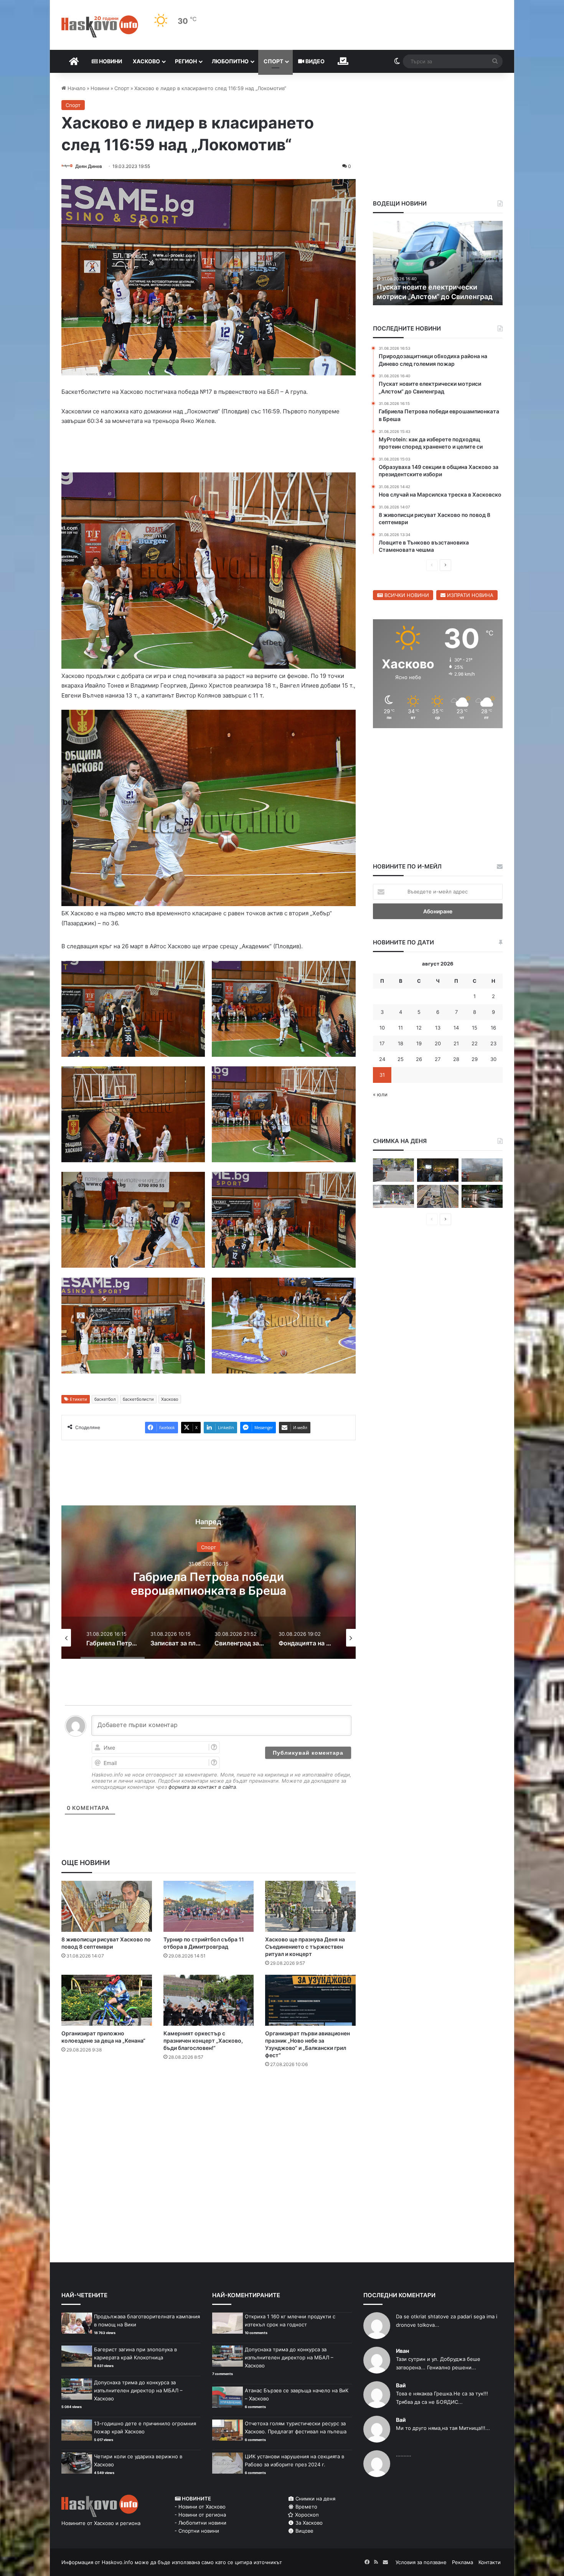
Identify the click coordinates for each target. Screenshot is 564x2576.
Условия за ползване (421, 2562)
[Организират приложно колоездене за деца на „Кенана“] (107, 2000)
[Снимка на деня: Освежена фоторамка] (393, 1197)
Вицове (304, 2531)
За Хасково (308, 2523)
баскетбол (105, 1399)
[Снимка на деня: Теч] (482, 1197)
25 (401, 1059)
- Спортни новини (197, 2531)
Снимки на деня (315, 2499)
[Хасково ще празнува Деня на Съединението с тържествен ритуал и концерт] (310, 1906)
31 (382, 1075)
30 (493, 1059)
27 (438, 1059)
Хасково (146, 61)
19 (419, 1043)
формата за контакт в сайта (202, 1787)
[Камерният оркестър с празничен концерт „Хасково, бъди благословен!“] (209, 2000)
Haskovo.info (117, 2562)
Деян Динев (89, 166)
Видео (314, 61)
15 (475, 1028)
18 (401, 1043)
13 (438, 1028)
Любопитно (230, 61)
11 (401, 1028)
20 (438, 1043)
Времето (306, 2507)
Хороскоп (306, 2515)
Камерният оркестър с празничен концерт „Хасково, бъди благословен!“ (203, 2041)
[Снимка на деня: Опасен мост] (438, 1197)
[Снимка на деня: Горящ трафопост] (482, 1170)
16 (493, 1028)
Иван (402, 2351)
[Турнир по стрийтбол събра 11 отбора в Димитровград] (209, 1906)
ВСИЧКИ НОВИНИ (406, 595)
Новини (110, 61)
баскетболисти (138, 1399)
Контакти (490, 2562)
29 (475, 1059)
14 (456, 1028)
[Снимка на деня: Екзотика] (393, 1170)
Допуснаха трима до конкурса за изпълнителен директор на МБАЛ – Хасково (138, 2390)
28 (456, 1059)
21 (456, 1043)
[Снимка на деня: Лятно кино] (438, 1170)
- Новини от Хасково (200, 2507)
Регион (186, 61)
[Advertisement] (208, 2105)
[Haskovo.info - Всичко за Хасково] (100, 26)
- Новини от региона (200, 2515)
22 (475, 1043)
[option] (209, 1582)
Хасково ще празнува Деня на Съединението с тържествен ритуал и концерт (305, 1947)
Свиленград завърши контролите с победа (209, 1583)
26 (419, 1059)
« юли (380, 1094)
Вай (401, 2385)
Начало (76, 88)
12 (419, 1028)
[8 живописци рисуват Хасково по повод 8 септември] (107, 1906)
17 (382, 1043)
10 (382, 1028)
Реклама (463, 2562)
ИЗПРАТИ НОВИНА (469, 595)
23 (493, 1043)
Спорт (273, 61)
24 (382, 1059)
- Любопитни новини (200, 2523)
